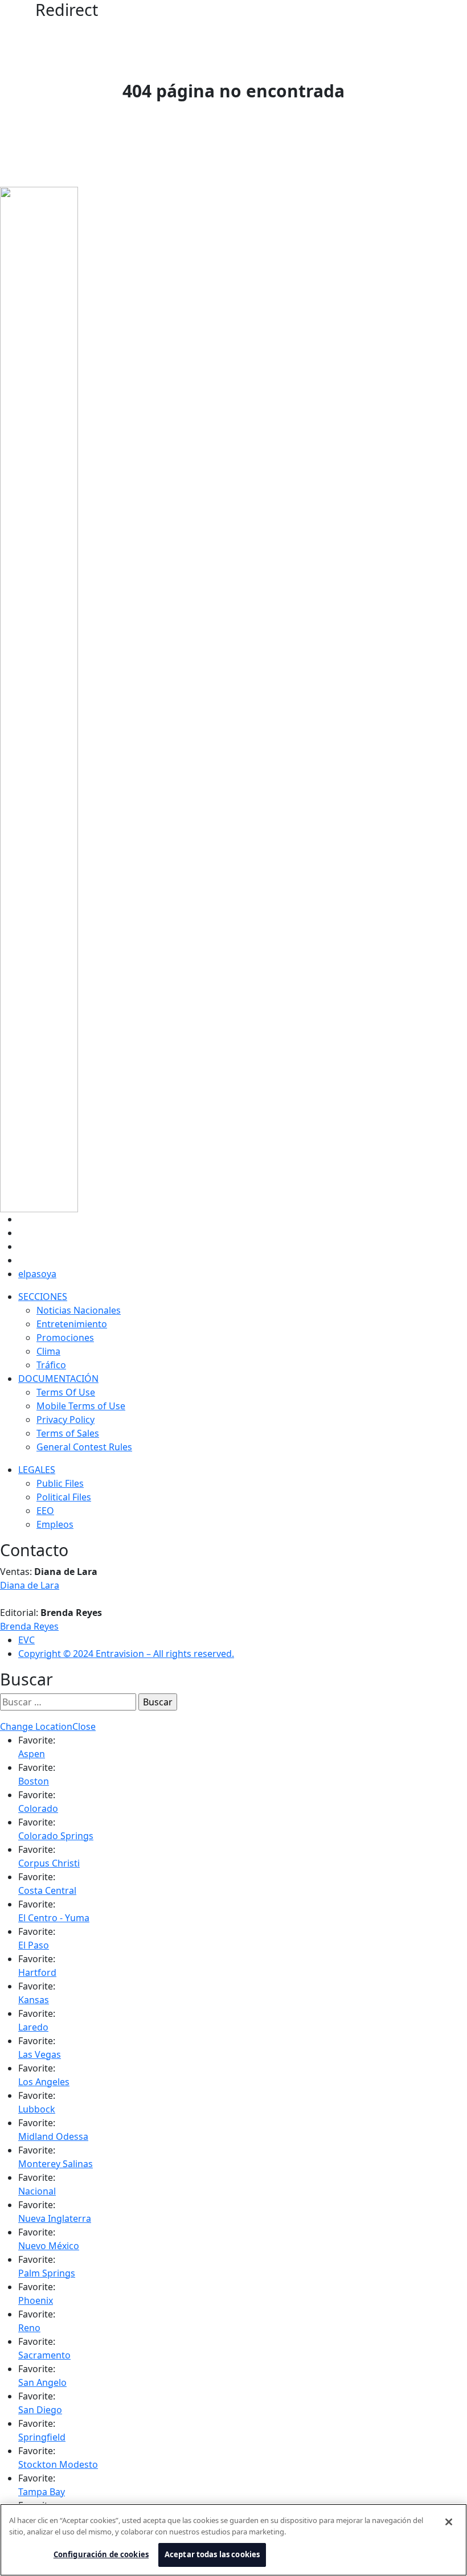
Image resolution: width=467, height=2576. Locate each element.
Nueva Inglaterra (55, 2218)
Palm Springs (47, 2273)
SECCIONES (43, 1297)
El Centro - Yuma (54, 1918)
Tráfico (51, 1365)
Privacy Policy (65, 1420)
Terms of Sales (68, 1433)
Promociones (65, 1338)
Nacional (37, 2191)
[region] (233, 2540)
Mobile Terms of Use (81, 1406)
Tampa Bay (42, 2492)
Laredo (33, 2027)
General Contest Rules (84, 1447)
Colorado (38, 1808)
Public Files (60, 1483)
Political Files (64, 1497)
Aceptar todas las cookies (212, 2554)
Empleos (55, 1524)
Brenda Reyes (29, 1626)
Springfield (42, 2437)
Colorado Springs (56, 1836)
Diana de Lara (30, 1585)
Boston (34, 1781)
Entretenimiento (72, 1324)
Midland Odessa (53, 2136)
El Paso (34, 1945)
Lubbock (37, 2109)
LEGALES (37, 1470)
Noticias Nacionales (79, 1310)
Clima (48, 1351)
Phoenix (36, 2300)
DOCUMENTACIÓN (58, 1379)
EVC (26, 1640)
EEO (45, 1511)
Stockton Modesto (58, 2464)
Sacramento (44, 2355)
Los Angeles (44, 2082)
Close (84, 1726)
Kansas (34, 2000)
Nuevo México (49, 2246)
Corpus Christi (49, 1863)
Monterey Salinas (56, 2164)
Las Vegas (40, 2054)
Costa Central (47, 1890)
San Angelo (42, 2382)
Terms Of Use (66, 1392)
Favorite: (37, 1740)
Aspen (32, 1754)
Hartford (37, 1972)
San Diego (40, 2410)
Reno (29, 2328)
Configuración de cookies (101, 2554)
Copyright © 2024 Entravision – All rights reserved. (126, 1654)
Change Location (36, 1726)
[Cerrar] (449, 2522)
